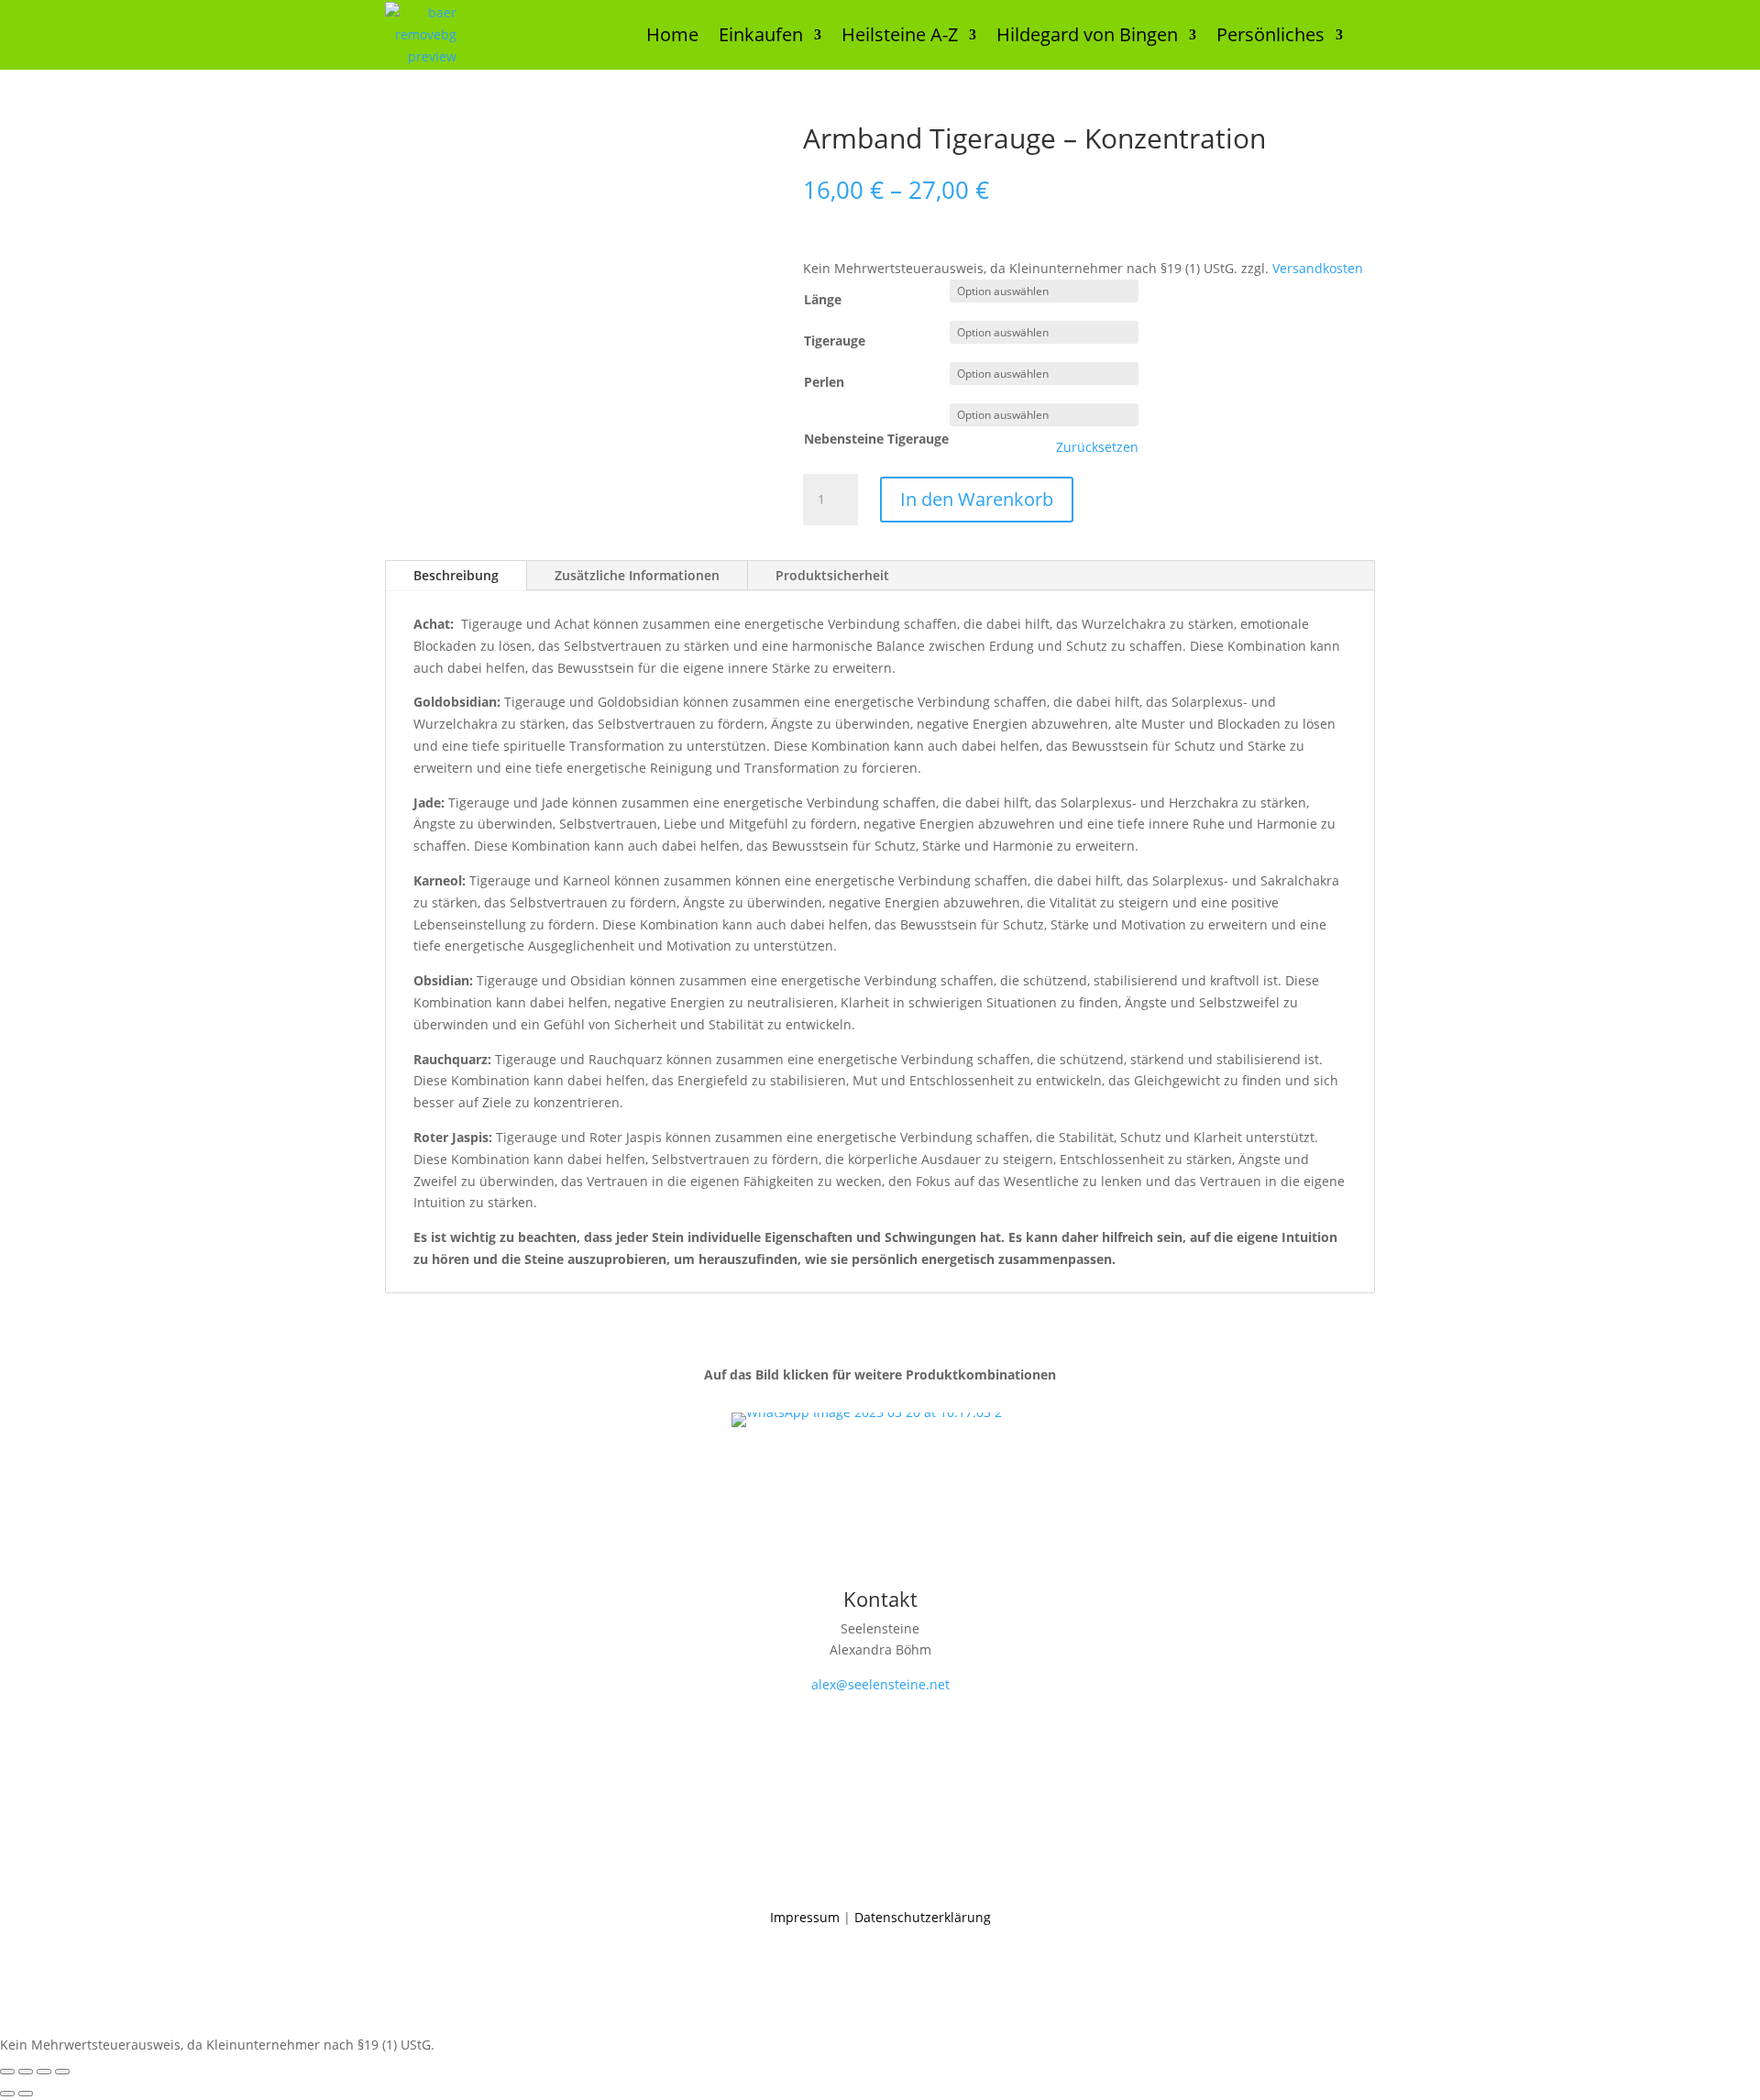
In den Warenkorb (977, 499)
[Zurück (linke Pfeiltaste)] (7, 2094)
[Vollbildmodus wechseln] (26, 2072)
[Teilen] (44, 2072)
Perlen (824, 382)
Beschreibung (456, 575)
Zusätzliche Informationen (637, 575)
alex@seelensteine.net (880, 1684)
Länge (823, 299)
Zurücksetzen (1097, 447)
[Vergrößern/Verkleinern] (7, 2072)
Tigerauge (835, 341)
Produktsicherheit (832, 575)
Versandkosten (1318, 268)
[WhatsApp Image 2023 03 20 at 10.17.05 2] (867, 1412)
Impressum (805, 1917)
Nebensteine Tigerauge (876, 439)
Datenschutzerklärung (923, 1917)
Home (672, 34)
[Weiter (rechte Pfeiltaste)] (26, 2094)
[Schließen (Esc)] (62, 2072)
